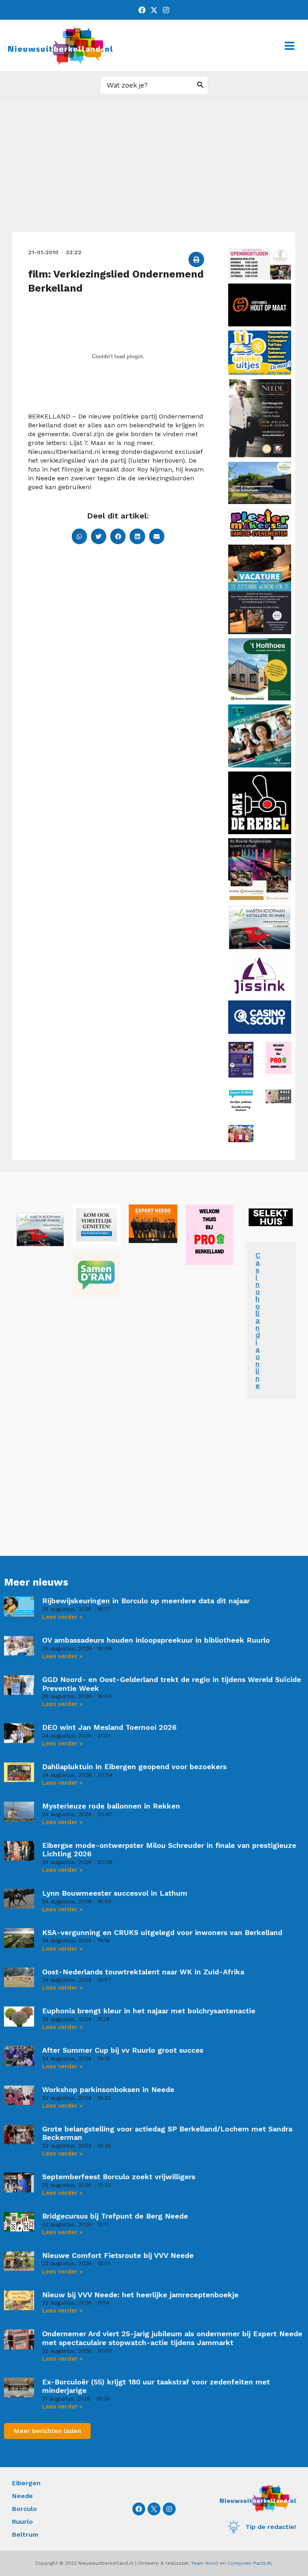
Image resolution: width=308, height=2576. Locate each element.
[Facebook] (142, 10)
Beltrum (25, 2534)
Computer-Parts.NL (250, 2563)
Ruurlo (22, 2522)
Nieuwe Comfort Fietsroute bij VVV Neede (118, 2255)
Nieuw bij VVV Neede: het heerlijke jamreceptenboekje (140, 2295)
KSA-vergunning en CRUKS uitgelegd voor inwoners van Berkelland (162, 1932)
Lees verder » (62, 1617)
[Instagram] (166, 10)
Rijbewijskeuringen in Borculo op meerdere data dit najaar (146, 1601)
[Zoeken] (201, 85)
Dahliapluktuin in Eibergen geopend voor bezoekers (134, 1767)
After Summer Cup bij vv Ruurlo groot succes (123, 2050)
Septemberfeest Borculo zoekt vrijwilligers (119, 2177)
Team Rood (205, 2563)
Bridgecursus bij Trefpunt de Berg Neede (115, 2216)
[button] (196, 259)
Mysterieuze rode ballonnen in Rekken (111, 1806)
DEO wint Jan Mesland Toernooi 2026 (109, 1727)
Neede (22, 2496)
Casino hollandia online (258, 1320)
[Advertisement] (154, 171)
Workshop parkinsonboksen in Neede (108, 2089)
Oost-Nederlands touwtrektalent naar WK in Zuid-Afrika (143, 1972)
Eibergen (26, 2483)
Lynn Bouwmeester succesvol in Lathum (115, 1893)
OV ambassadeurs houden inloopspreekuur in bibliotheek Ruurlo (156, 1640)
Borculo (24, 2509)
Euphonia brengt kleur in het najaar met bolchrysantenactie (149, 2011)
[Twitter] (154, 10)
